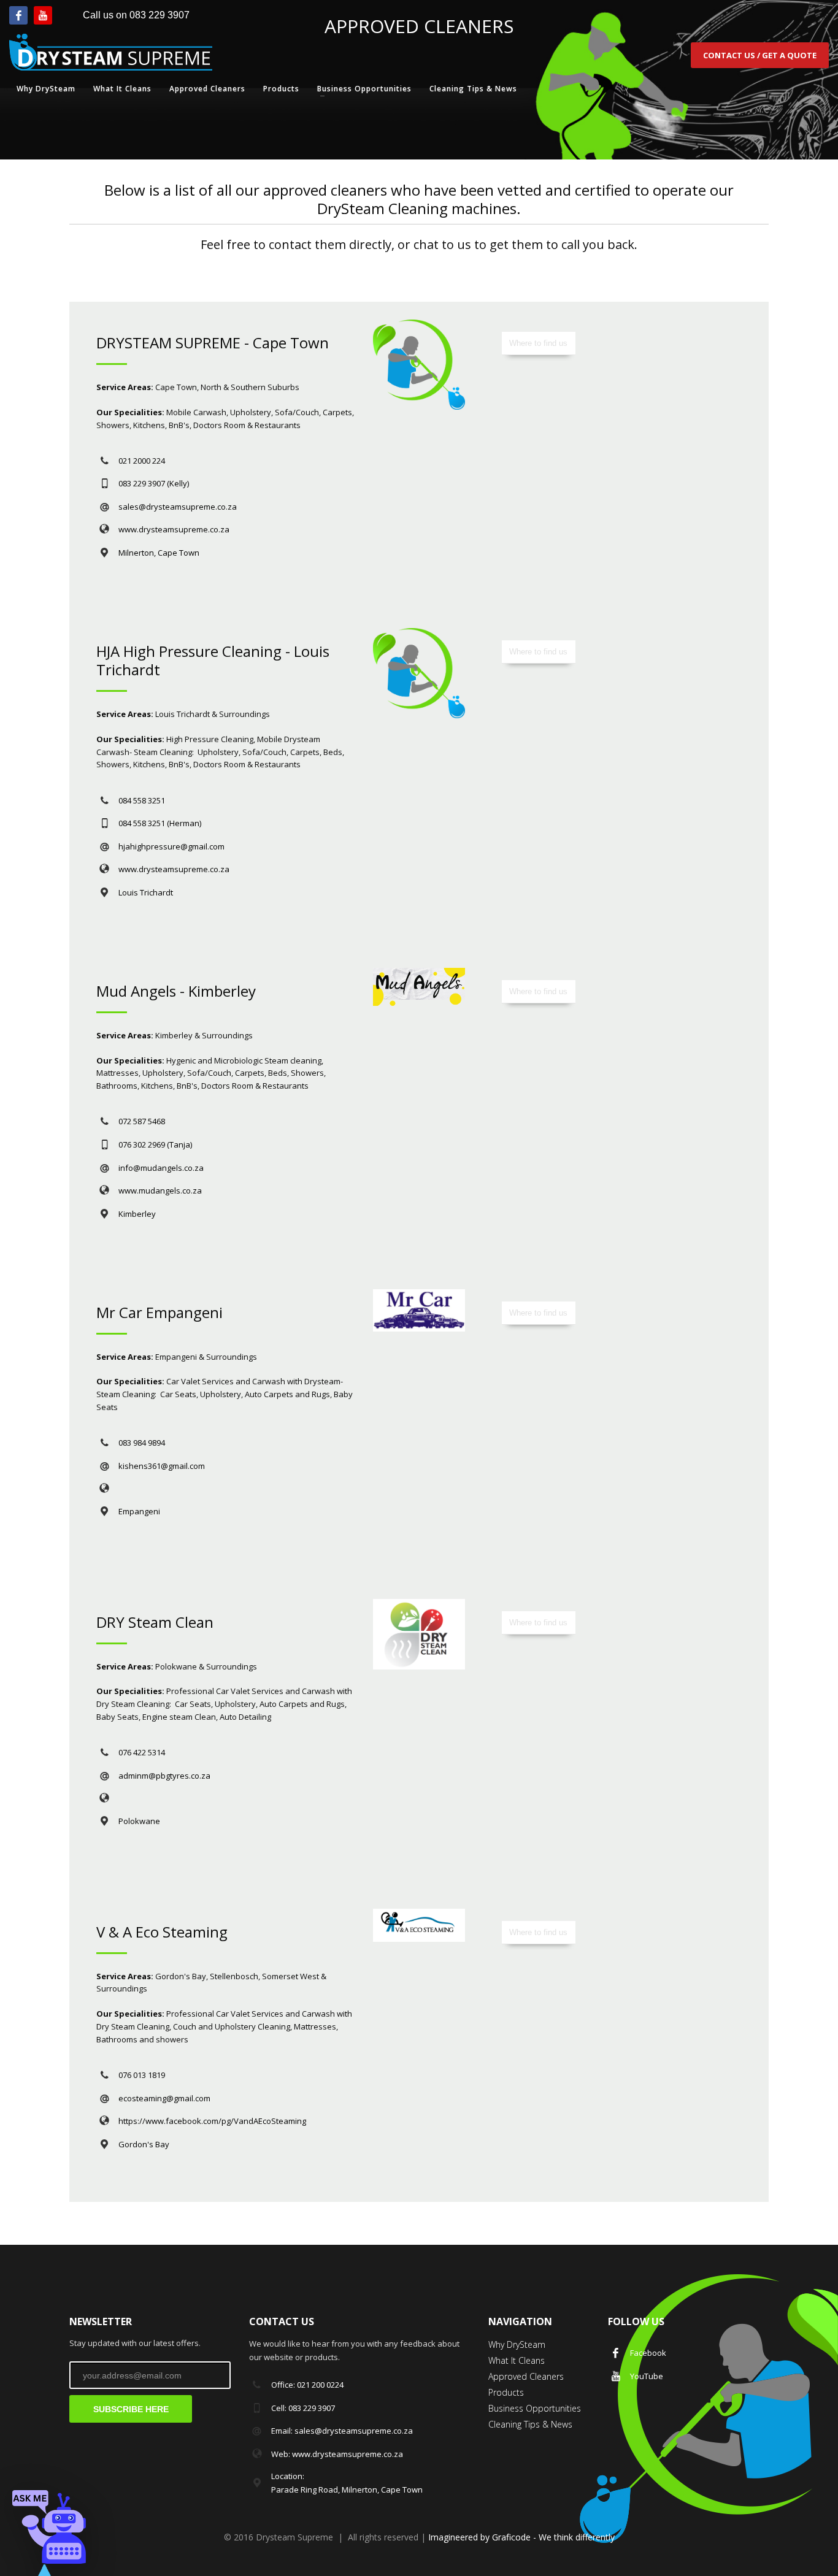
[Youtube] (43, 15)
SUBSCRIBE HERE (131, 2409)
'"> (49, 2527)
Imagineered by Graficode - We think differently (521, 2537)
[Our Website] (152, 1488)
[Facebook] (18, 15)
